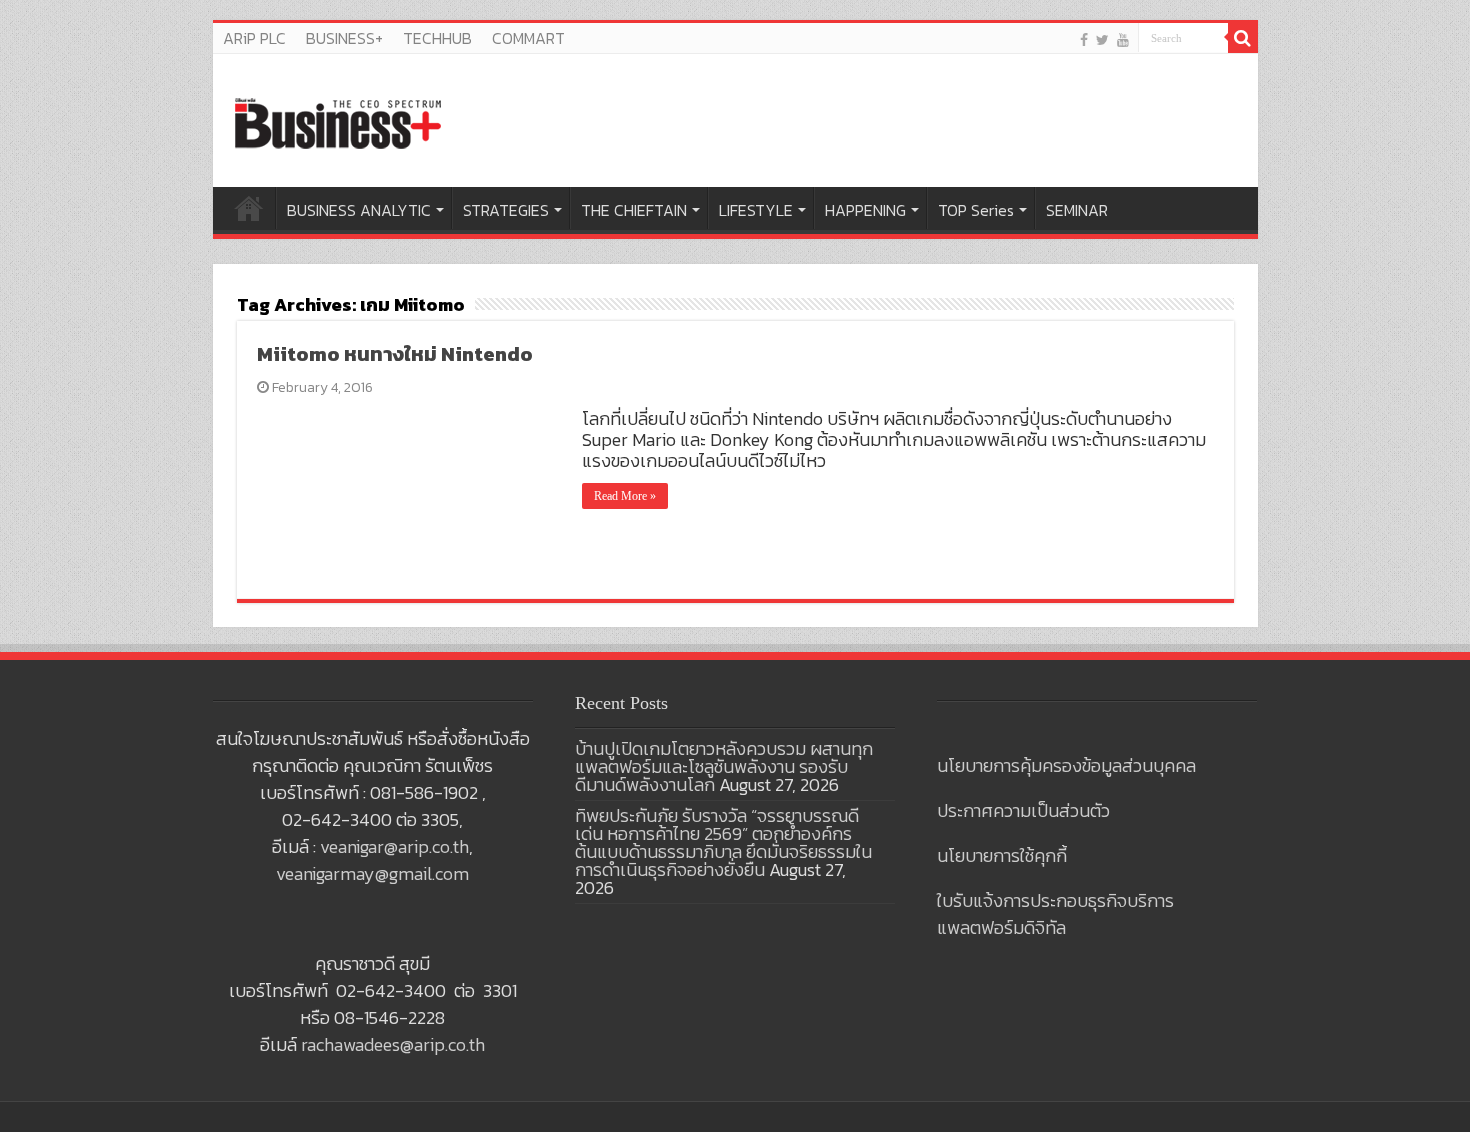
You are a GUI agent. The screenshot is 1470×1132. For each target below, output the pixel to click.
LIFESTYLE (756, 210)
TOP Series (976, 210)
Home (249, 208)
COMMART (528, 38)
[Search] (1243, 38)
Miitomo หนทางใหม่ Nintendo (395, 354)
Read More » (625, 496)
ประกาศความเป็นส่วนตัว (1023, 810)
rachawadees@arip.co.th (393, 1044)
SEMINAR (1077, 210)
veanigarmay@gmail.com (372, 873)
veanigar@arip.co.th (394, 846)
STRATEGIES (506, 210)
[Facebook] (1084, 39)
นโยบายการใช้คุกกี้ (1002, 855)
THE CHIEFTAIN (634, 210)
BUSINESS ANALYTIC (359, 210)
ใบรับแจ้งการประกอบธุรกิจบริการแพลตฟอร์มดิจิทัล (1055, 914)
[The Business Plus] (338, 122)
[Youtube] (1123, 39)
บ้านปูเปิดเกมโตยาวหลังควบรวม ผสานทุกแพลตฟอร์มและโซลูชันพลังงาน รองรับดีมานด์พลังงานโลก (724, 766)
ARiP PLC (254, 38)
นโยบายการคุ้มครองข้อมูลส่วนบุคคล (1066, 765)
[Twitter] (1102, 39)
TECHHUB (437, 38)
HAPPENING (865, 210)
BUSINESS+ (344, 38)
